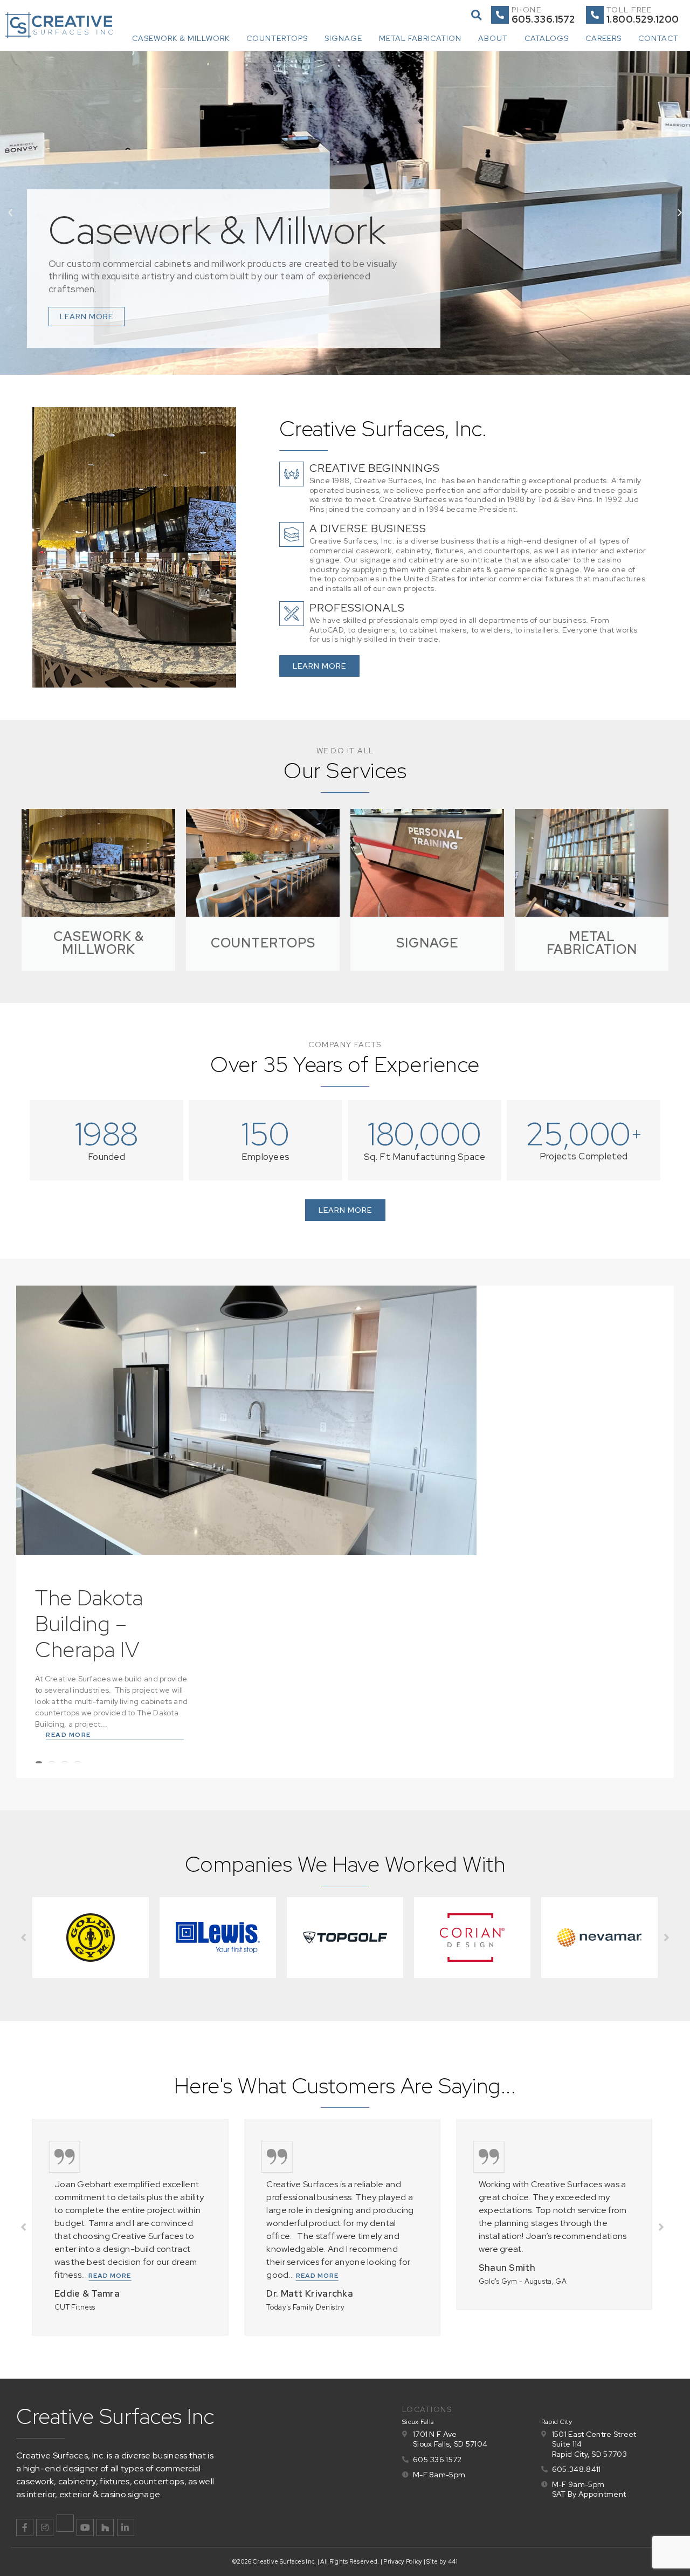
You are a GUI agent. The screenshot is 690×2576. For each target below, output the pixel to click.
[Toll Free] (595, 15)
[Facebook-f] (25, 2527)
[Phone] (500, 15)
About (493, 38)
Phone (527, 10)
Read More (68, 1735)
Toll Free (629, 10)
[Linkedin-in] (126, 2527)
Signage (343, 38)
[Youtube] (85, 2527)
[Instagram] (45, 2527)
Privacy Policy (403, 2561)
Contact (658, 38)
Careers (603, 38)
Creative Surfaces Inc (115, 2416)
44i (453, 2561)
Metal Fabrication (420, 38)
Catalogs (547, 38)
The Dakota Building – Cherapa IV (89, 1623)
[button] (476, 15)
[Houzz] (105, 2527)
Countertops (277, 38)
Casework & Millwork (181, 38)
